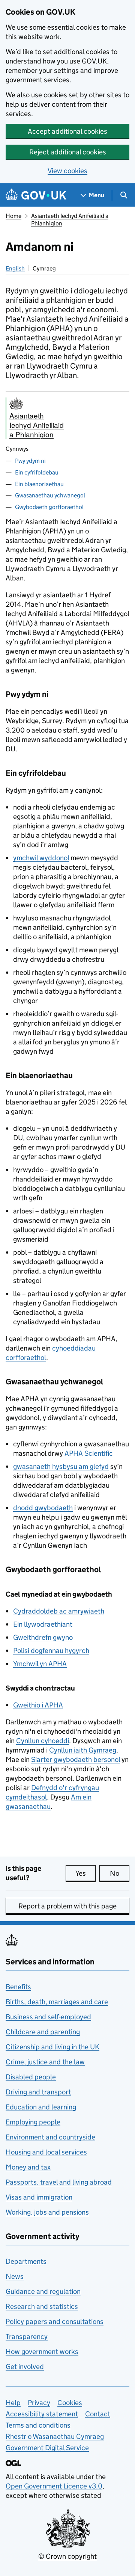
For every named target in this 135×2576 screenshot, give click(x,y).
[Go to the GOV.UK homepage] (36, 195)
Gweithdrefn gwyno (43, 1637)
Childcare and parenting (43, 2032)
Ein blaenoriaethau (39, 484)
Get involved (25, 2367)
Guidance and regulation (43, 2291)
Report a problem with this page (67, 1906)
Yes (85, 1873)
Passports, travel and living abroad (59, 2182)
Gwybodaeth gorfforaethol (49, 507)
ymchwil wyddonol (41, 858)
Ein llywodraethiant (43, 1624)
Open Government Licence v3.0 (54, 2486)
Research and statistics (42, 2306)
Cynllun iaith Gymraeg (83, 1750)
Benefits (18, 1987)
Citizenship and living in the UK (52, 2047)
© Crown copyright (67, 2556)
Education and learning (41, 2107)
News (15, 2276)
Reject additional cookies (68, 152)
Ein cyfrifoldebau (37, 472)
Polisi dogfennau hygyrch (51, 1651)
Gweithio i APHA (38, 1705)
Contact (98, 2414)
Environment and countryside (50, 2137)
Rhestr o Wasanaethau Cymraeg (55, 2436)
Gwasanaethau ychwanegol (50, 495)
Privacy (39, 2403)
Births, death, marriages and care (57, 2002)
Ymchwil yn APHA (40, 1664)
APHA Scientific (89, 1453)
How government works (42, 2352)
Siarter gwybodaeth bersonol (76, 1759)
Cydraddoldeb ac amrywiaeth (59, 1611)
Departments (26, 2261)
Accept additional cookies (67, 131)
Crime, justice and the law (45, 2062)
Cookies (70, 2403)
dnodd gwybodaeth (43, 1508)
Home (13, 216)
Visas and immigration (39, 2197)
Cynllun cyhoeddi (43, 1741)
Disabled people (31, 2077)
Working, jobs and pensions (47, 2212)
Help (13, 2403)
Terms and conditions (38, 2425)
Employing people (33, 2122)
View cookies (67, 171)
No (120, 1873)
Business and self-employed (48, 2017)
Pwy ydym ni (30, 461)
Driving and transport (38, 2092)
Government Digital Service (47, 2448)
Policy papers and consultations (55, 2321)
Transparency (27, 2337)
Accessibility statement (42, 2414)
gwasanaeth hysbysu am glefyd (61, 1466)
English (15, 268)
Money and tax (28, 2167)
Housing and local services (46, 2152)
